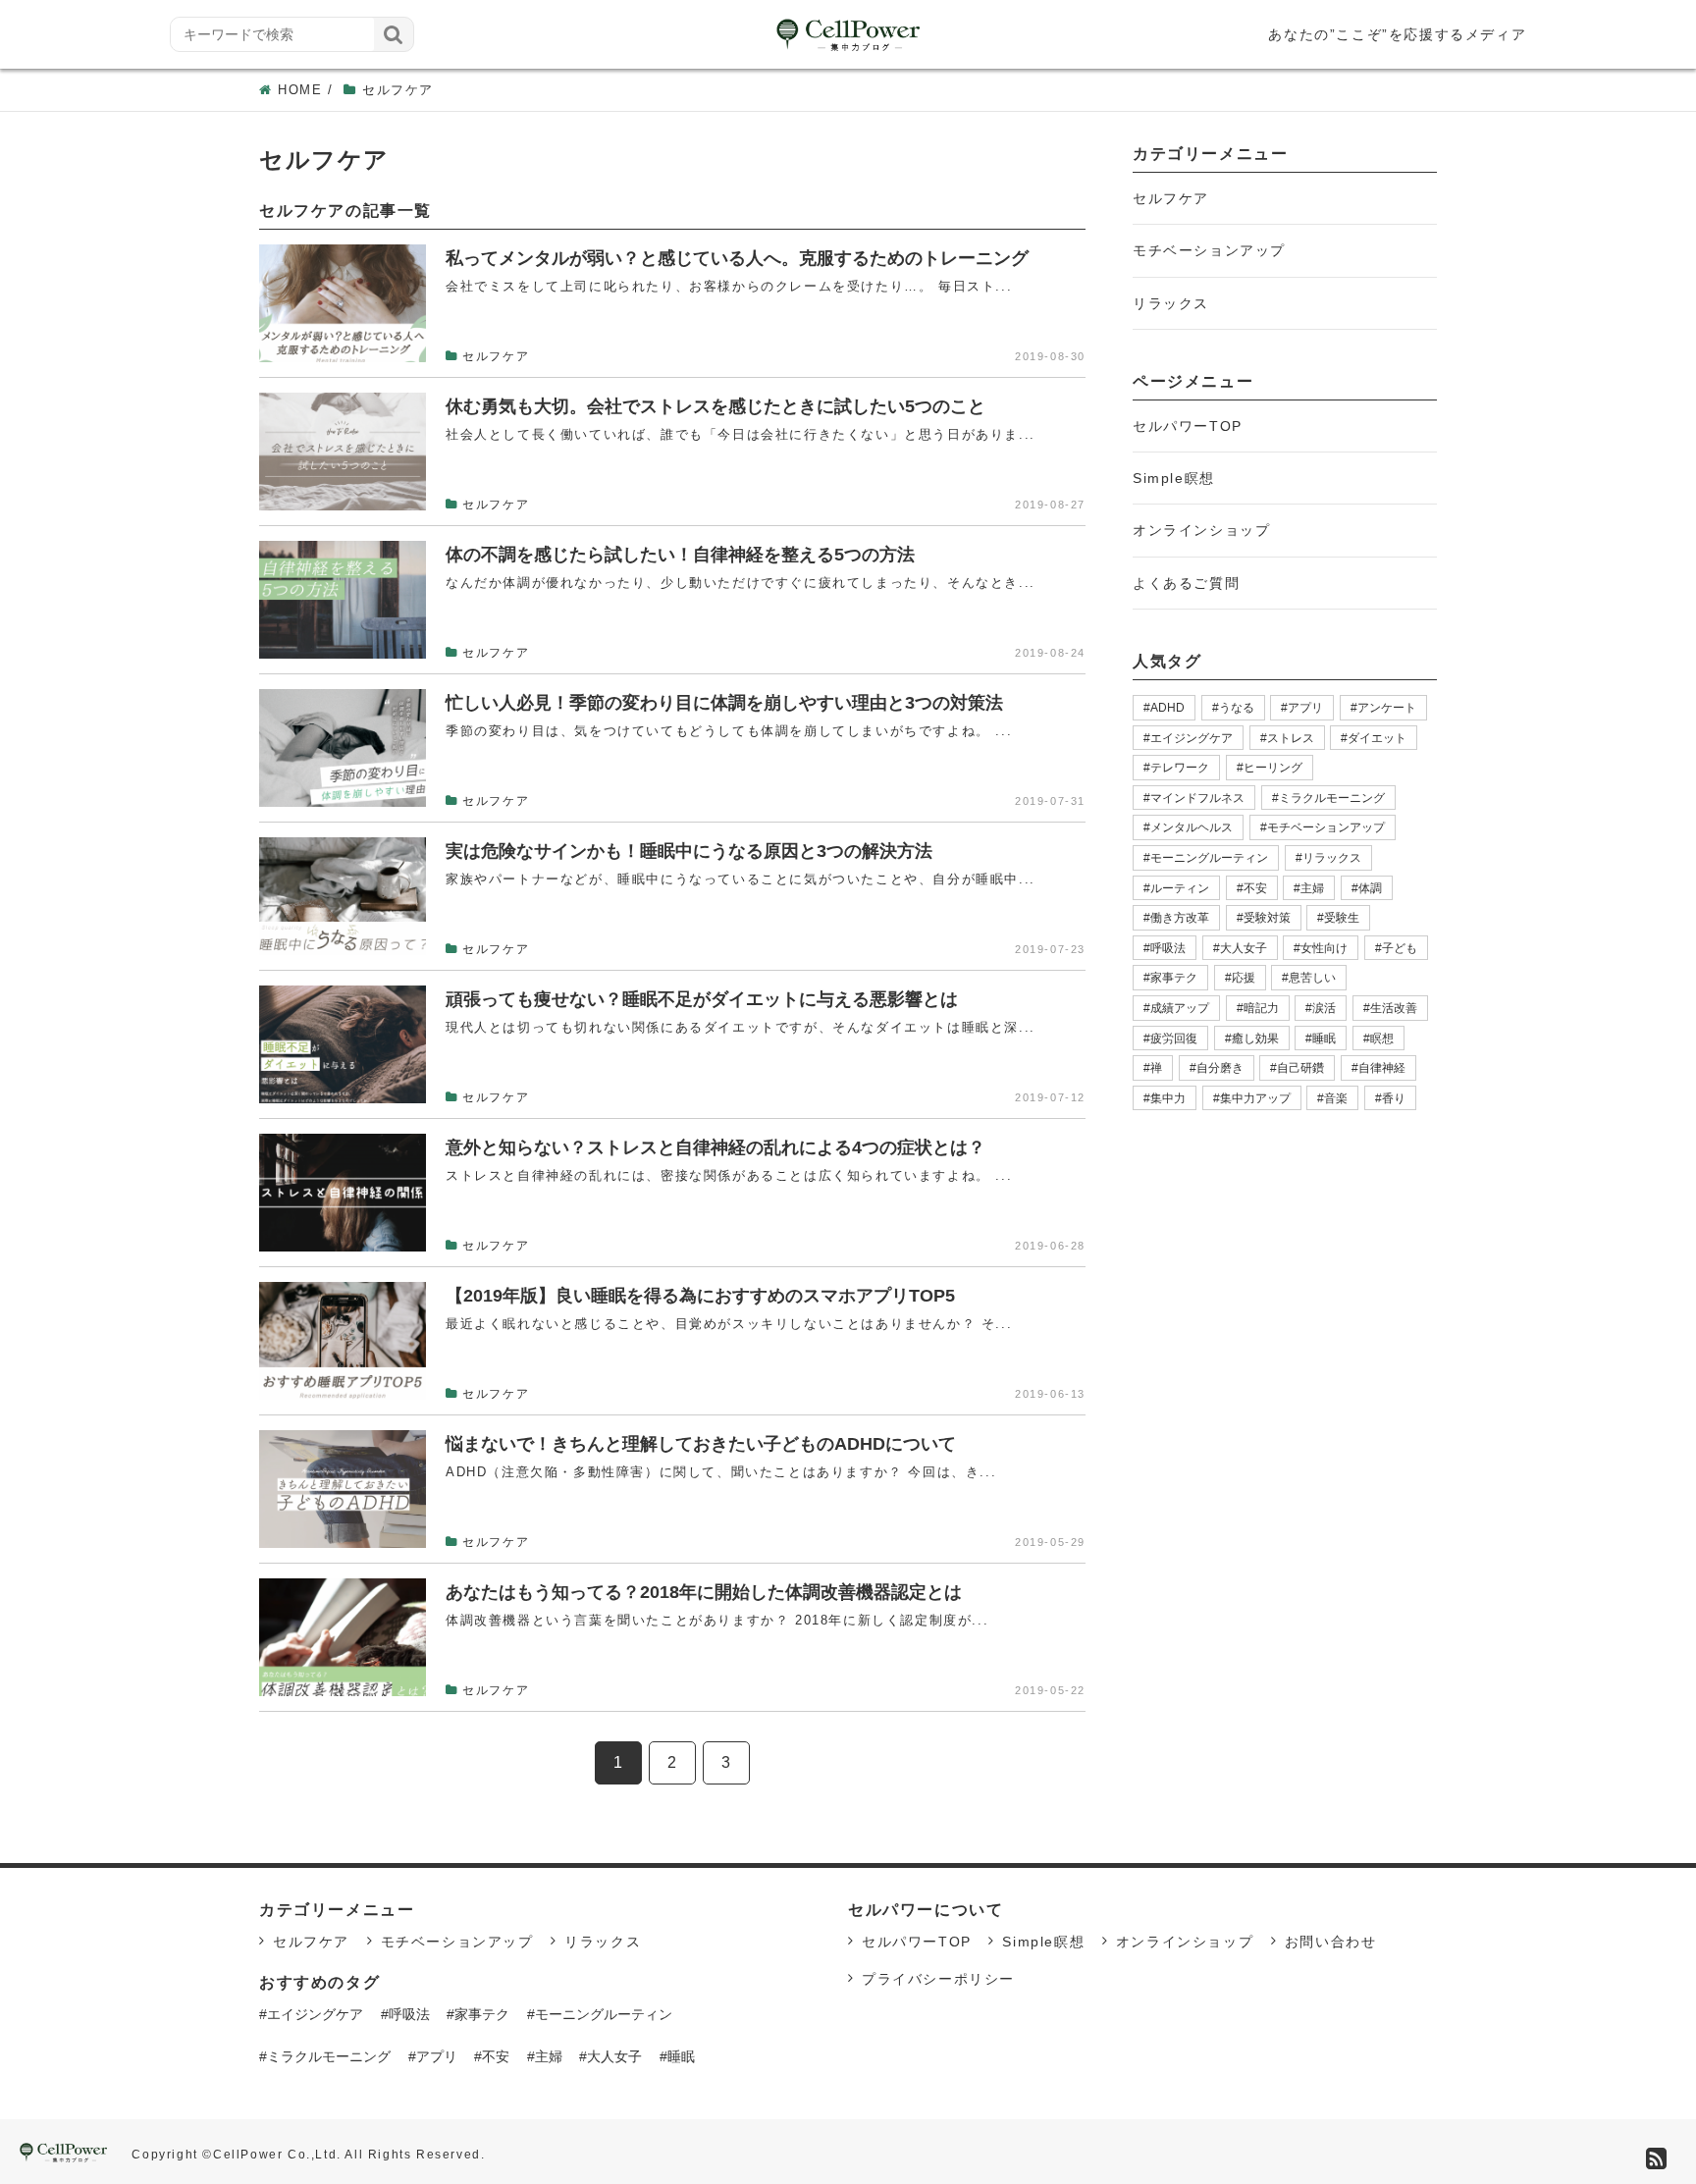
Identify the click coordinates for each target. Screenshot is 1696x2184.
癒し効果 (1255, 1039)
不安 (1255, 888)
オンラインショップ (1201, 530)
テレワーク (1180, 768)
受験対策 (1267, 918)
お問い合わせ (1331, 1942)
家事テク (1174, 978)
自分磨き (1220, 1068)
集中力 (1168, 1098)
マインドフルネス (1197, 798)
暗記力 (1261, 1008)
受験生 (1342, 918)
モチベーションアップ (1209, 250)
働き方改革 (1180, 918)
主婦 (1312, 888)
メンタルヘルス (1192, 827)
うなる (1237, 708)
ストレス (1291, 738)
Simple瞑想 (1174, 478)
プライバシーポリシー (938, 1979)
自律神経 (1382, 1068)
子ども (1400, 948)
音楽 (1336, 1098)
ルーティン (1180, 888)
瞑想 (1382, 1039)
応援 (1244, 978)
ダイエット (1377, 738)
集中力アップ (1255, 1098)
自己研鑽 (1300, 1068)
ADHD (1167, 708)
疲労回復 (1174, 1039)
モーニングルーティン (1209, 858)
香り (1394, 1098)
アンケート (1387, 708)
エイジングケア (1192, 738)
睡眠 (1324, 1039)
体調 (1370, 888)
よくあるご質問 (1186, 583)
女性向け (1324, 948)
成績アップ (1180, 1008)
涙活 (1324, 1008)
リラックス (1171, 303)
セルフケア (1171, 198)
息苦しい (1312, 978)
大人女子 (1244, 948)
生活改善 (1394, 1008)
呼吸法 (1168, 948)
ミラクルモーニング (1332, 798)
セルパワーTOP (1188, 426)
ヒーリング (1273, 768)
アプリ (1305, 708)
